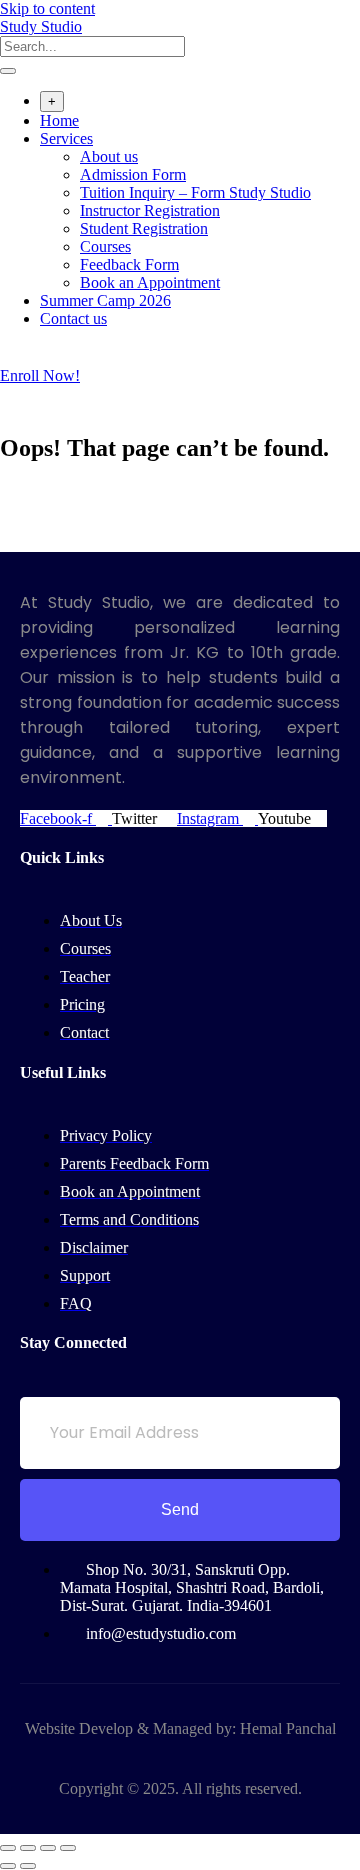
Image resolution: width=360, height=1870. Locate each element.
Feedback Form (129, 264)
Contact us (73, 318)
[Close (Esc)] (68, 1848)
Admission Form (133, 174)
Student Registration (144, 228)
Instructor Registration (150, 210)
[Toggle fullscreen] (28, 1848)
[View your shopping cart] (10, 357)
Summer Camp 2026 (105, 300)
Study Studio (41, 26)
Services (66, 138)
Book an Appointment (150, 282)
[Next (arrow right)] (28, 1866)
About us (109, 156)
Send (180, 1509)
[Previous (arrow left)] (8, 1866)
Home (59, 120)
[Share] (48, 1848)
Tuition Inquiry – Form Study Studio (195, 192)
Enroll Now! (40, 375)
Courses (105, 246)
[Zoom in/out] (8, 1848)
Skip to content (47, 8)
